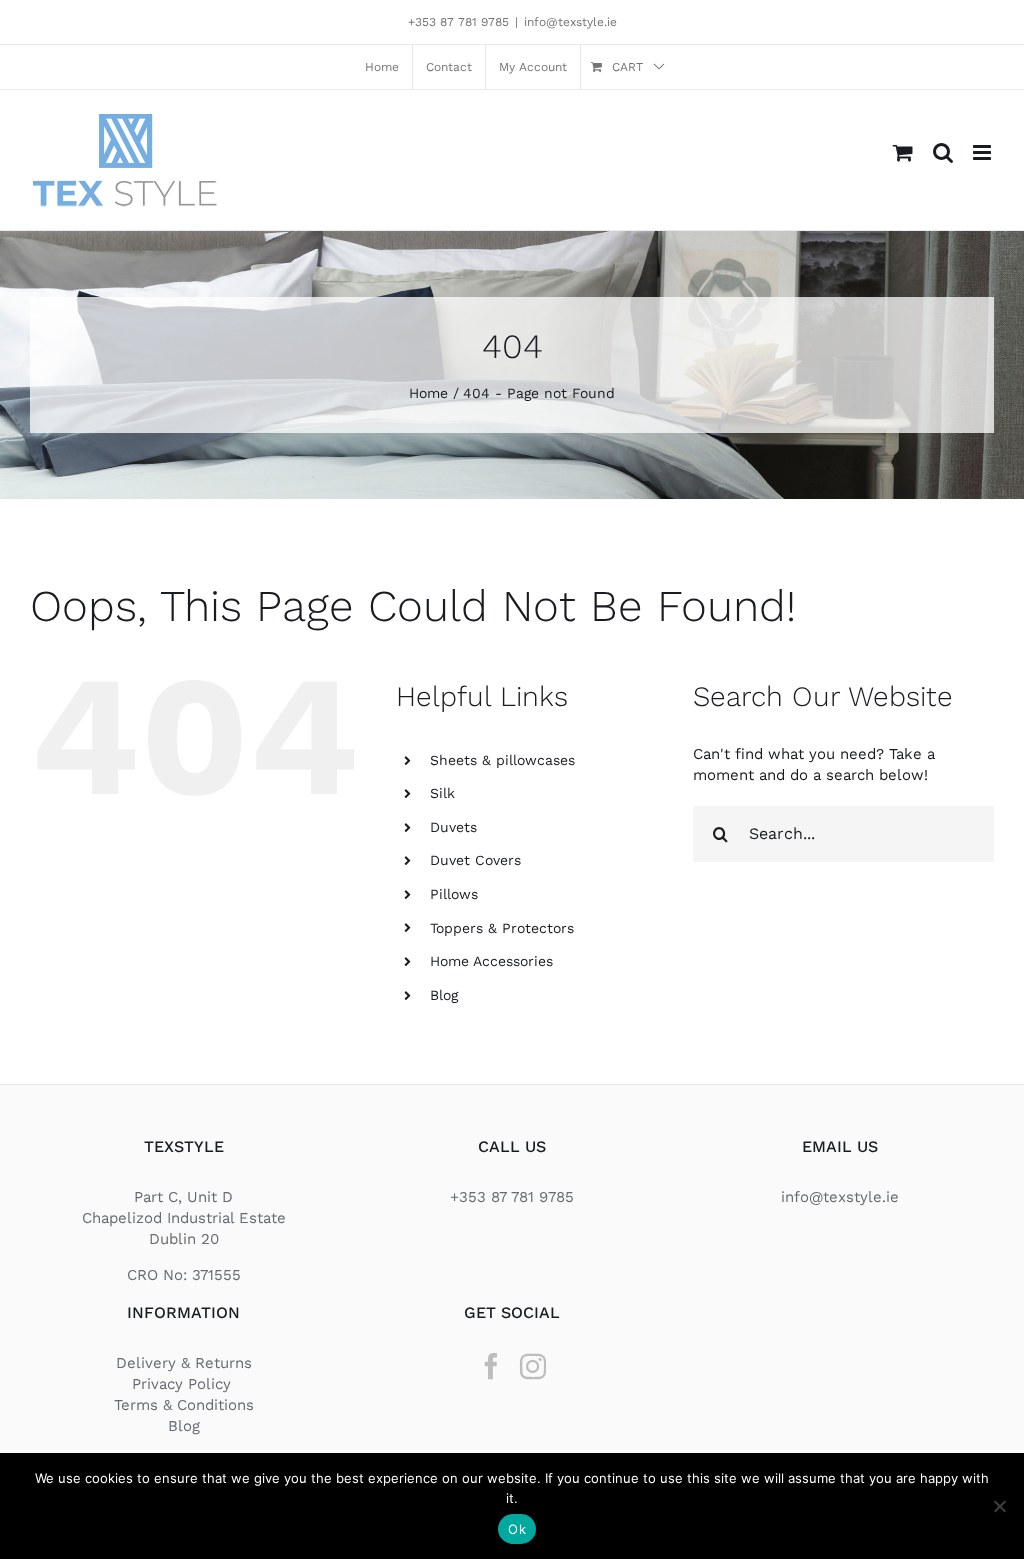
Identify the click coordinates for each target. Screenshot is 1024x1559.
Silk (442, 793)
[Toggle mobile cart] (903, 152)
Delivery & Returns (184, 1363)
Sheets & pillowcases (502, 760)
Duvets (453, 827)
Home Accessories (491, 961)
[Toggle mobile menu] (983, 152)
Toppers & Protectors (502, 928)
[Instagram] (533, 1366)
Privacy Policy (184, 1384)
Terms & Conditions (184, 1405)
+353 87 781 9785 (458, 22)
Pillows (454, 894)
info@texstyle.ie (570, 22)
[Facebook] (491, 1366)
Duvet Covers (475, 860)
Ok (517, 1529)
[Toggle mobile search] (943, 152)
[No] (999, 1506)
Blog (444, 995)
